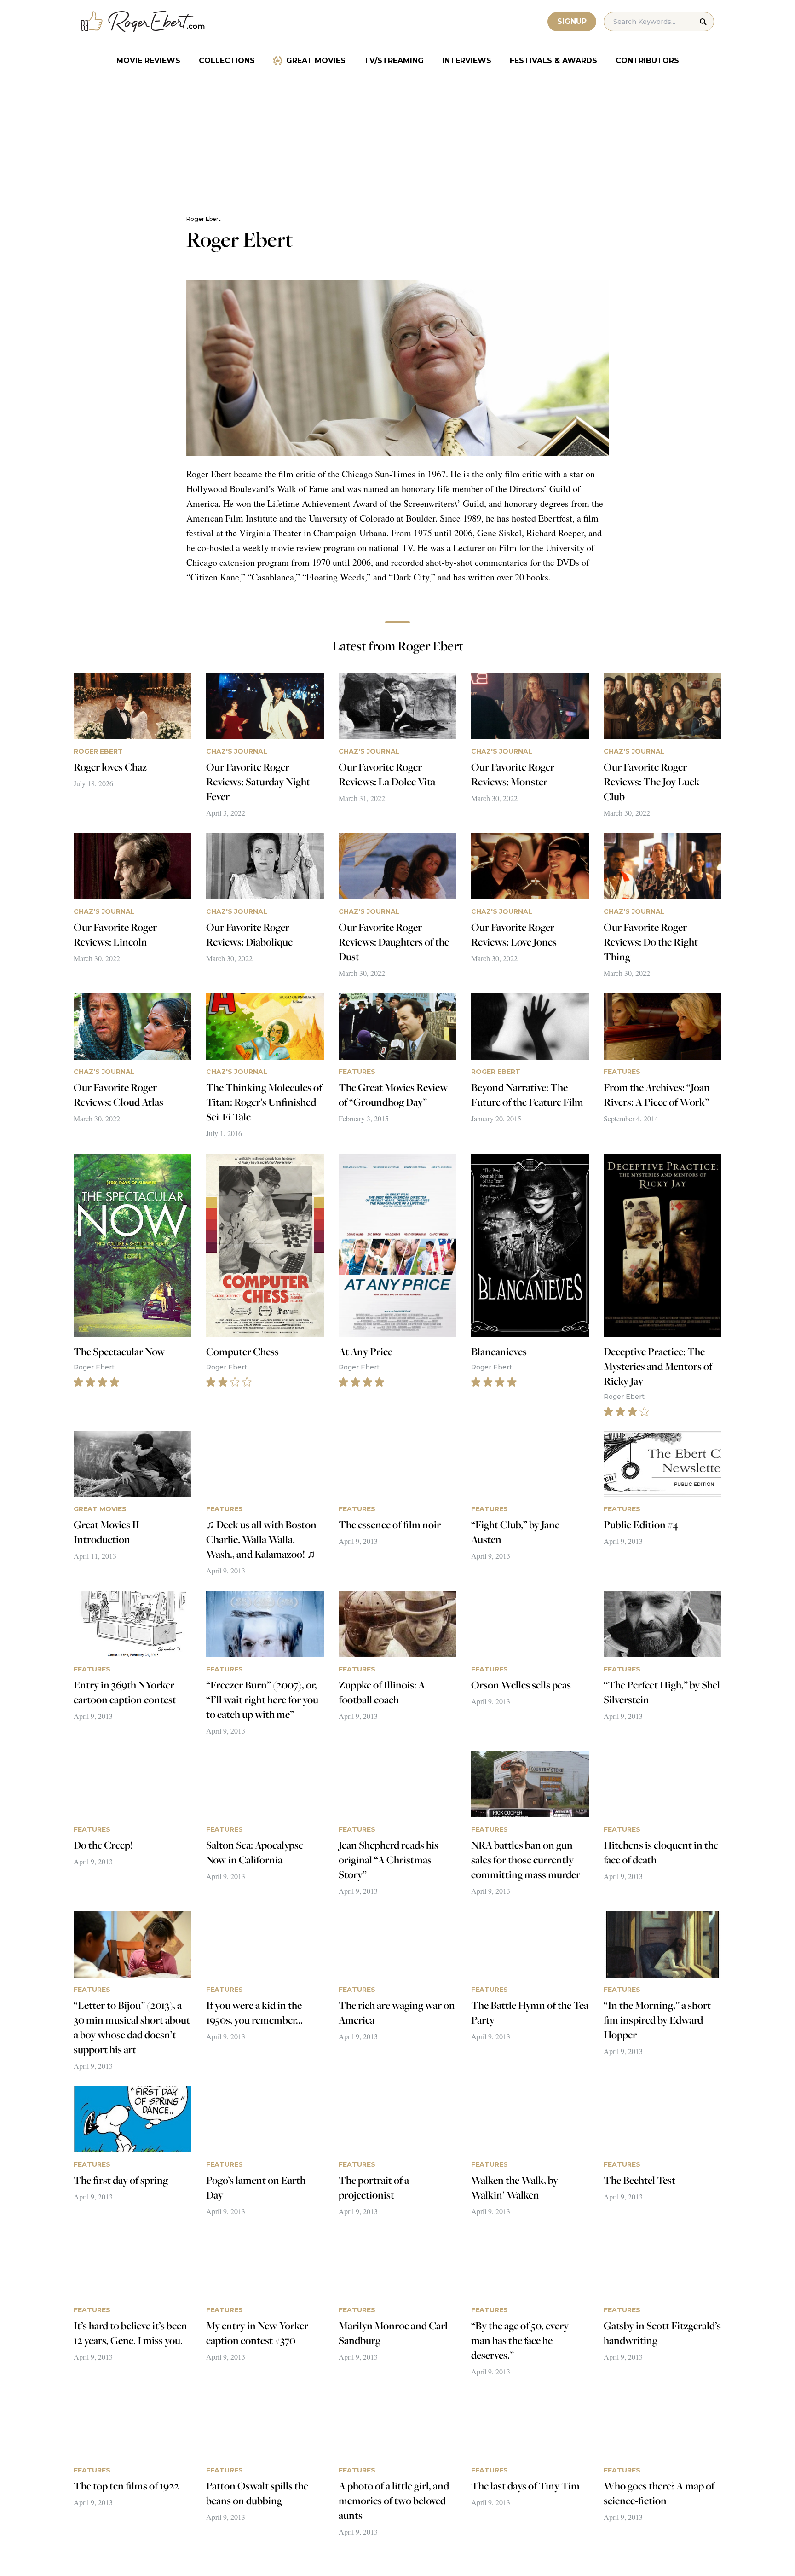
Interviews (467, 61)
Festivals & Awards (553, 61)
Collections (227, 61)
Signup (572, 21)
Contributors (647, 61)
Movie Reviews (148, 61)
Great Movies (316, 61)
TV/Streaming (394, 61)
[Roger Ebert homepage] (143, 22)
